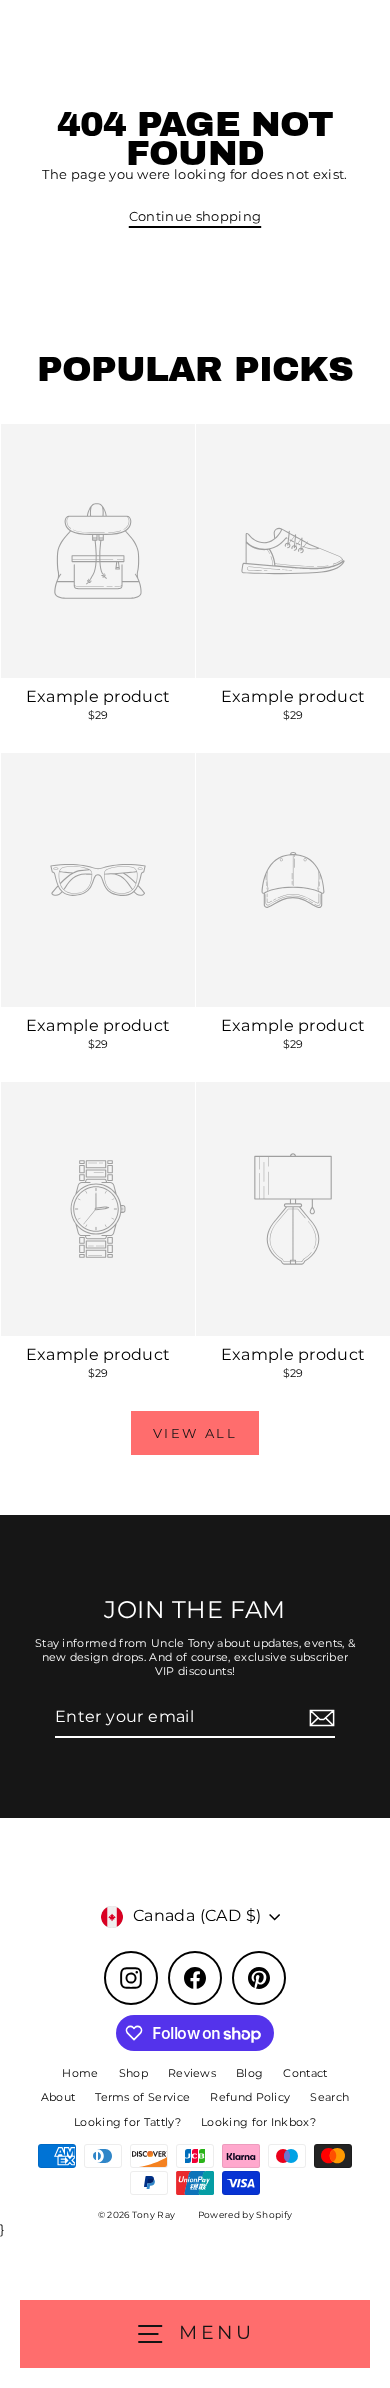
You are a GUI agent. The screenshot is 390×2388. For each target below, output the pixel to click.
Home (80, 2073)
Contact (305, 2073)
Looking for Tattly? (127, 2122)
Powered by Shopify (245, 2214)
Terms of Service (142, 2097)
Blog (249, 2073)
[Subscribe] (319, 1718)
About (58, 2097)
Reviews (192, 2073)
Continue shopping (195, 216)
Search (329, 2097)
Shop (133, 2073)
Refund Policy (250, 2097)
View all (195, 1433)
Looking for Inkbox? (258, 2122)
